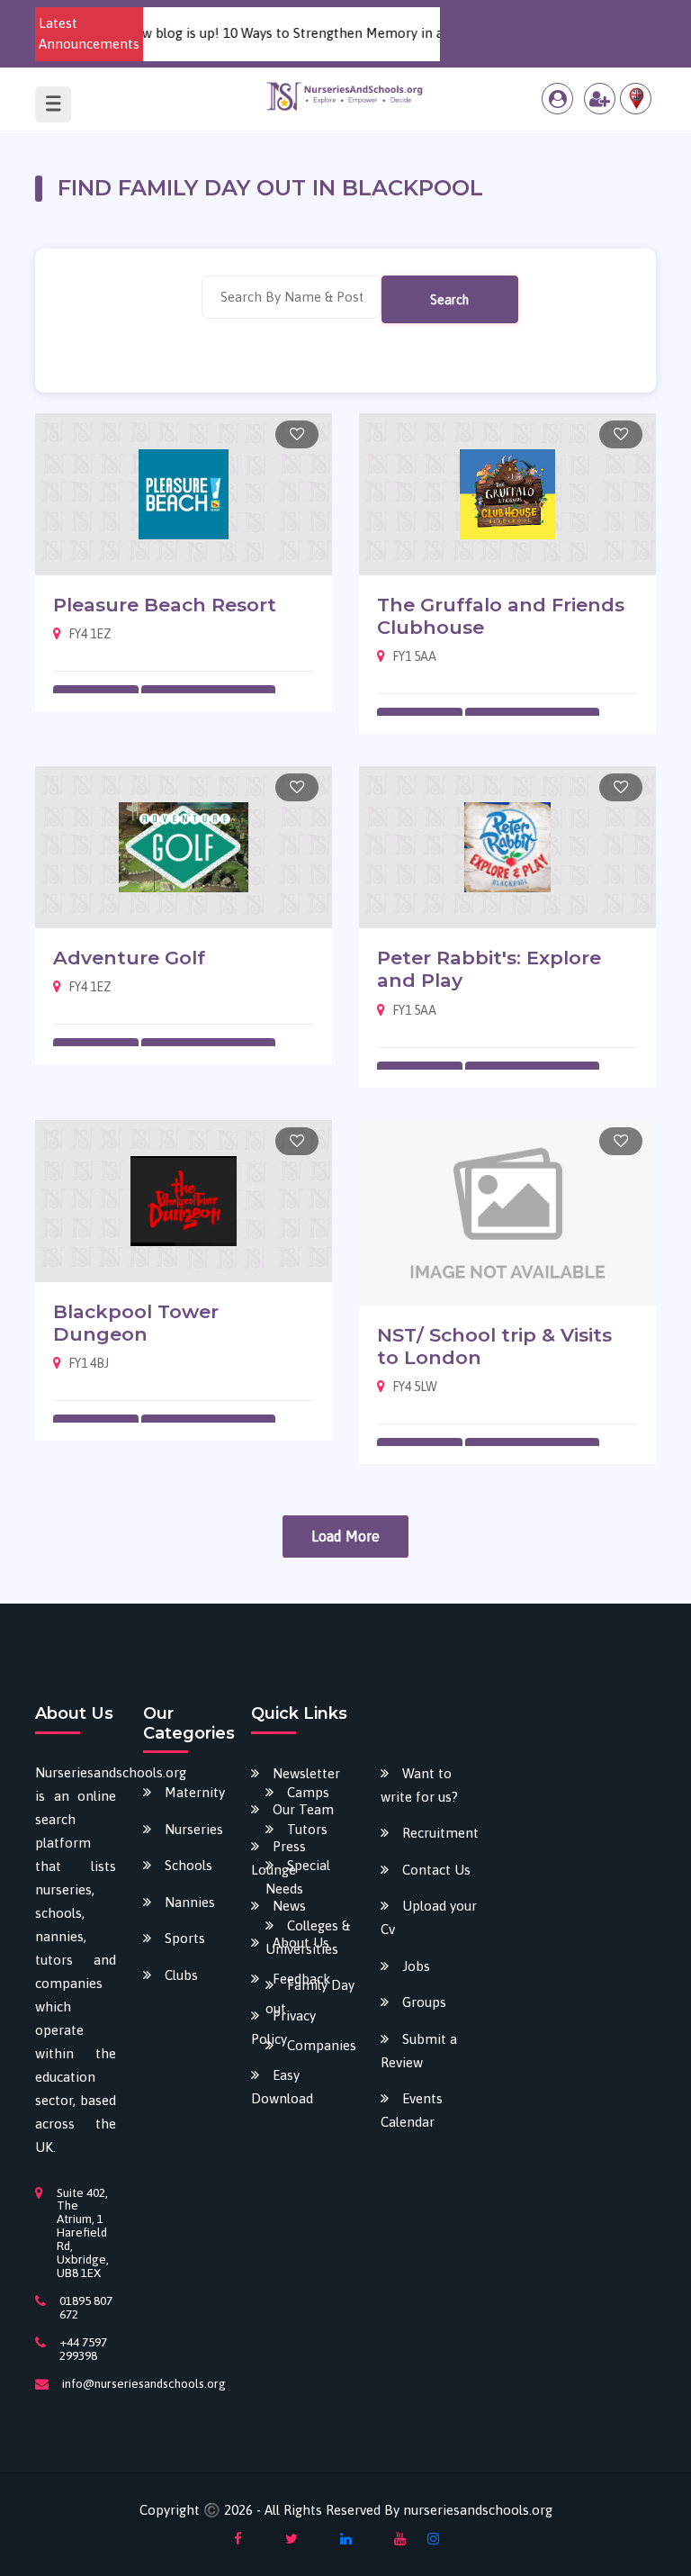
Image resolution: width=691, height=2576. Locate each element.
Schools (188, 1865)
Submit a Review (419, 2051)
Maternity (195, 1792)
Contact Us (436, 1870)
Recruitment (440, 1833)
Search (449, 300)
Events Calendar (412, 2110)
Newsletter (306, 1773)
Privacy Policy (283, 2027)
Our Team (303, 1809)
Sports (185, 1938)
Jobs (416, 1966)
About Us (301, 1943)
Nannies (190, 1902)
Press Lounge (278, 1858)
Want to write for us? (419, 1785)
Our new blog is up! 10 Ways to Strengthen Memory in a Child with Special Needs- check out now (373, 33)
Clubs (181, 1975)
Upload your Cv (429, 1917)
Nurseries (194, 1829)
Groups (424, 2002)
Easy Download (282, 2087)
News (289, 1906)
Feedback (301, 1979)
